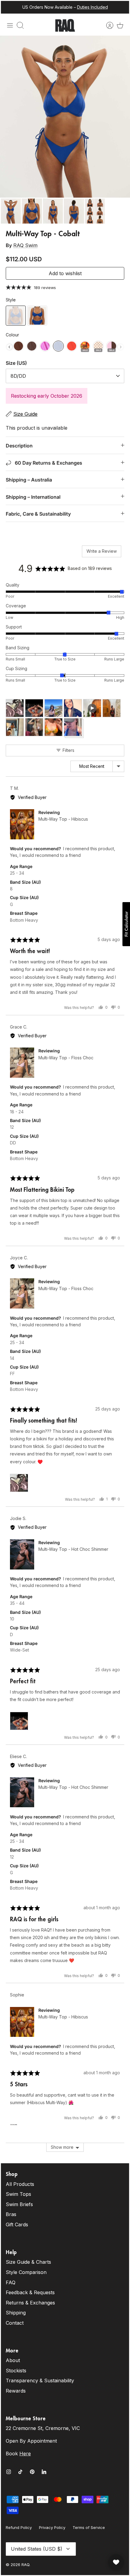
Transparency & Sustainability (40, 2380)
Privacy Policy (52, 2527)
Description (19, 446)
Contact (15, 2323)
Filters (68, 750)
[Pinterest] (32, 2472)
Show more (62, 2147)
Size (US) (16, 363)
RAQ (25, 2565)
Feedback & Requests (30, 2292)
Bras (11, 2214)
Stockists (16, 2371)
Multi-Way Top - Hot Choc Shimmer (73, 1549)
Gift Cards (17, 2225)
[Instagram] (9, 2472)
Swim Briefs (19, 2204)
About (13, 2360)
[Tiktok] (20, 2472)
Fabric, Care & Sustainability (38, 514)
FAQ (11, 2282)
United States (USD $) (37, 2549)
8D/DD (18, 376)
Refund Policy (19, 2527)
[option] (65, 117)
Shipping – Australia (29, 480)
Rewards (16, 2391)
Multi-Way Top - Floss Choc (66, 1058)
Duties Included (93, 7)
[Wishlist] (116, 2562)
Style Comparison (26, 2272)
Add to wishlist (65, 273)
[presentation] (9, 347)
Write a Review (102, 551)
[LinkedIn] (44, 2472)
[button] (15, 708)
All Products (20, 2184)
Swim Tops (18, 2194)
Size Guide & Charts (28, 2262)
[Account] (107, 25)
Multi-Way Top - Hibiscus (63, 819)
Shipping (16, 2313)
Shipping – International (33, 497)
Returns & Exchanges (30, 2303)
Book (18, 2454)
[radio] (16, 316)
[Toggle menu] (10, 25)
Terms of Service (89, 2527)
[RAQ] (65, 25)
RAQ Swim (25, 245)
